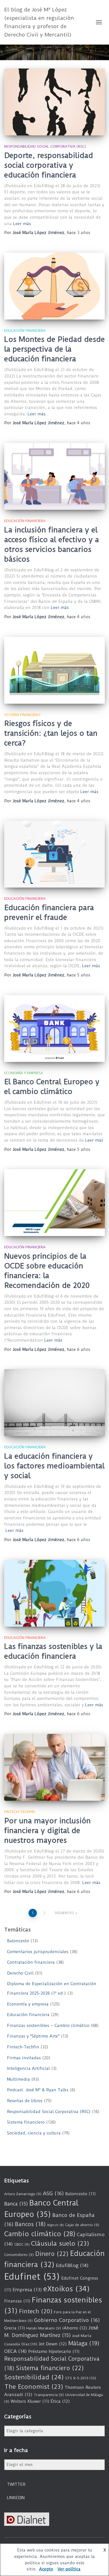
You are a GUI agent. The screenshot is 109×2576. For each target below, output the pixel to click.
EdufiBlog (72, 2265)
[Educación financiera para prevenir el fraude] (54, 854)
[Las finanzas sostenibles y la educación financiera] (54, 1593)
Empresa (27, 2290)
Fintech (36, 2311)
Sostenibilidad (34, 2377)
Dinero (52, 2254)
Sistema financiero (22, 715)
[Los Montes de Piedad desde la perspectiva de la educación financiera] (54, 286)
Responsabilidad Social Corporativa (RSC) (45, 146)
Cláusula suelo (60, 2244)
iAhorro (75, 2328)
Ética (60, 2401)
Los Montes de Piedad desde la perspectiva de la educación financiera (54, 349)
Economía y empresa (24, 1073)
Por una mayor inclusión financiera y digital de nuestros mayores (48, 1831)
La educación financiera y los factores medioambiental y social (54, 1466)
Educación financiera (25, 331)
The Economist (34, 2387)
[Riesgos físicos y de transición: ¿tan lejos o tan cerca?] (54, 670)
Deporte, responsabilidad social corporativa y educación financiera (49, 165)
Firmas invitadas (24, 2058)
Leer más (22, 224)
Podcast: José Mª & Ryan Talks (38, 2090)
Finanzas (17, 2301)
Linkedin (16, 2498)
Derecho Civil (20, 1973)
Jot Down (53, 2344)
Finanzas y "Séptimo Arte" (33, 2036)
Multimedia (18, 2079)
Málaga (84, 2343)
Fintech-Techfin (19, 1812)
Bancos (30, 2224)
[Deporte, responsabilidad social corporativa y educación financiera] (54, 102)
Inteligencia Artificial (28, 2068)
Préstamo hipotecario (54, 2351)
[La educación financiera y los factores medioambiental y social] (54, 1403)
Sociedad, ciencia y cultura (34, 2133)
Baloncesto (18, 1941)
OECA (16, 2351)
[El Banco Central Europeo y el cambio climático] (54, 1029)
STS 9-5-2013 (81, 2378)
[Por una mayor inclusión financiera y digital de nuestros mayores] (54, 1767)
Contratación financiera (31, 1962)
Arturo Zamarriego (23, 2194)
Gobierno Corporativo (67, 2320)
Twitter (16, 2484)
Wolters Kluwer (30, 2401)
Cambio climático (40, 2234)
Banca (16, 2204)
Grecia (15, 2328)
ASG (53, 2194)
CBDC (22, 2244)
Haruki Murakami (44, 2328)
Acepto (46, 2569)
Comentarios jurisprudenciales (38, 1952)
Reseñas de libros (25, 2101)
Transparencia (49, 2395)
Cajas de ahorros (82, 2225)
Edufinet (32, 2277)
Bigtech (55, 2225)
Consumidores (19, 2255)
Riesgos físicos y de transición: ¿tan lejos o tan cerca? (51, 733)
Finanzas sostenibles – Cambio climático (48, 2026)
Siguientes (64, 1913)
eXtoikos (67, 2289)
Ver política (69, 2569)
